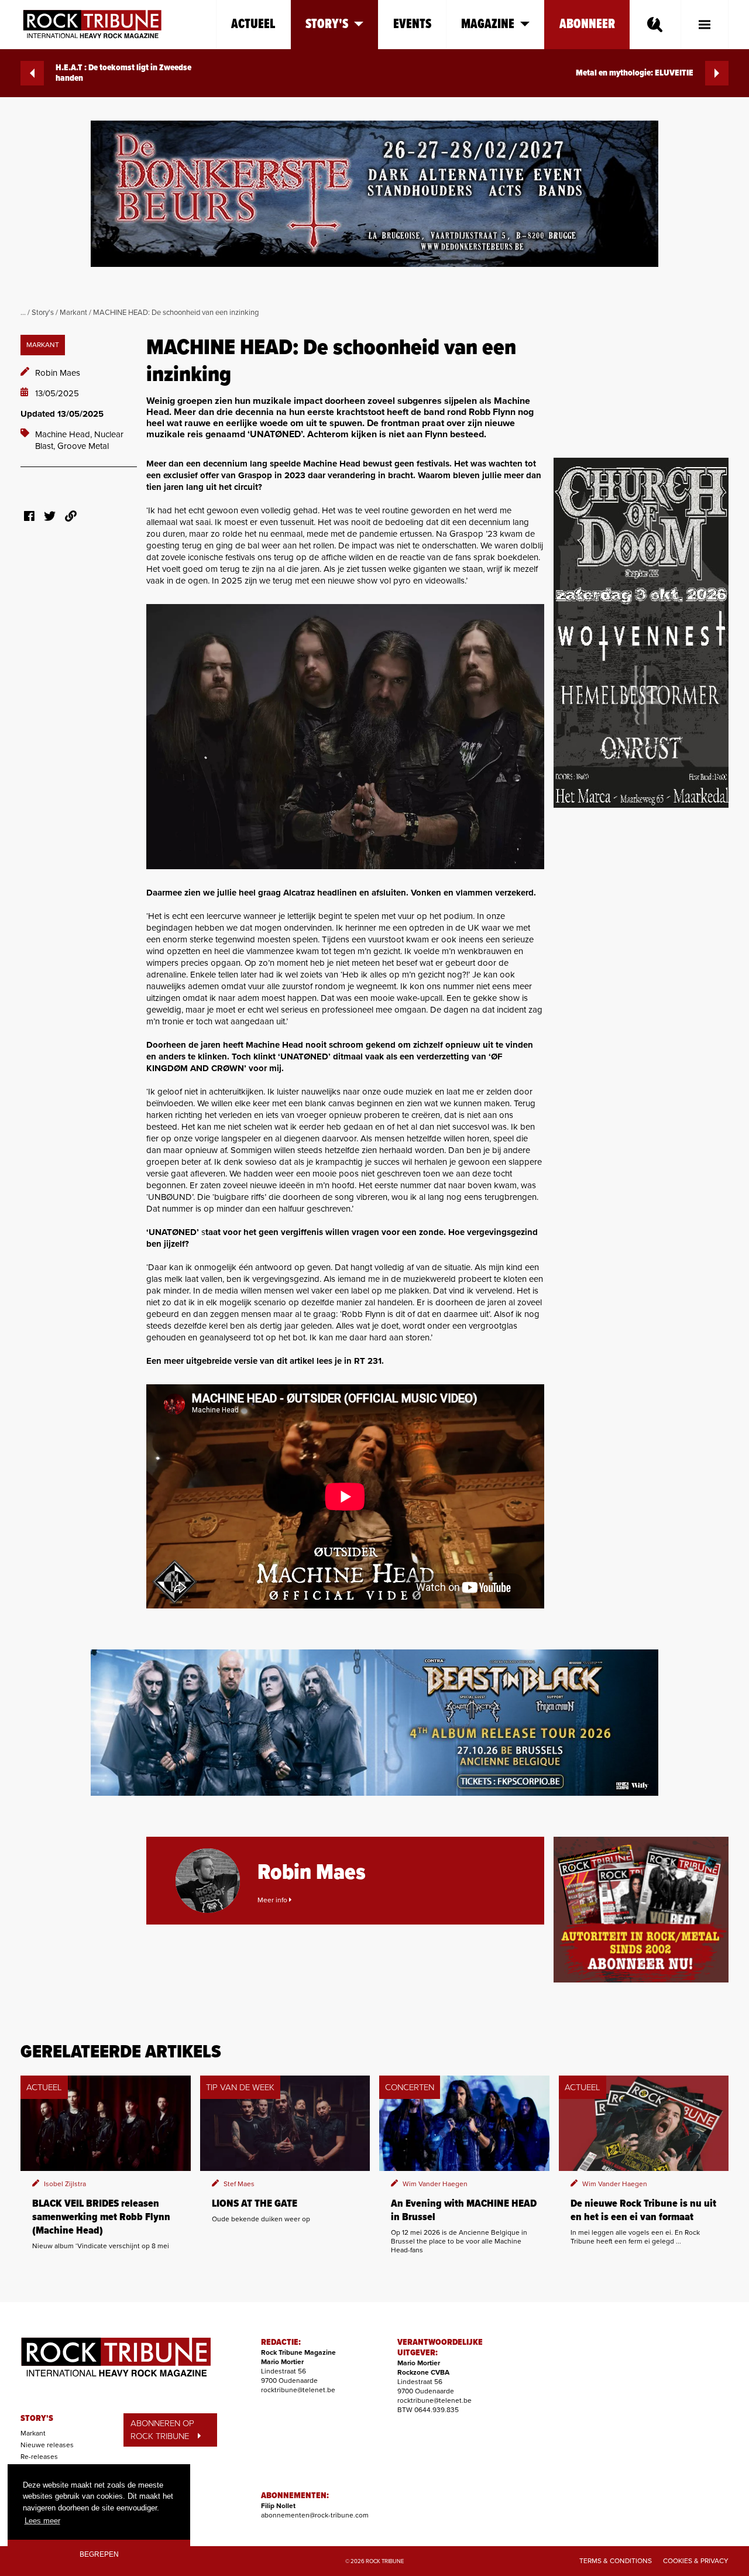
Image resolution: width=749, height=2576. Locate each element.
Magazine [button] (488, 24)
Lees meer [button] (42, 2521)
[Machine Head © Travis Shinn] (345, 737)
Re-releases (39, 2457)
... (23, 313)
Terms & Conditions (616, 2561)
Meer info (273, 1900)
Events (412, 24)
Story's (43, 313)
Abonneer (587, 24)
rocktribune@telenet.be (298, 2390)
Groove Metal (83, 446)
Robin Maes (58, 373)
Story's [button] (327, 24)
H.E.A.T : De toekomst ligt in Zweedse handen (123, 73)
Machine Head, (65, 434)
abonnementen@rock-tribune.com (315, 2515)
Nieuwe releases (47, 2445)
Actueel (253, 24)
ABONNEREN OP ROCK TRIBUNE (162, 2430)
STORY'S (37, 2419)
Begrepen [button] (99, 2554)
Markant (73, 313)
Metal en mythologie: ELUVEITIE (635, 73)
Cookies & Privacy (696, 2561)
